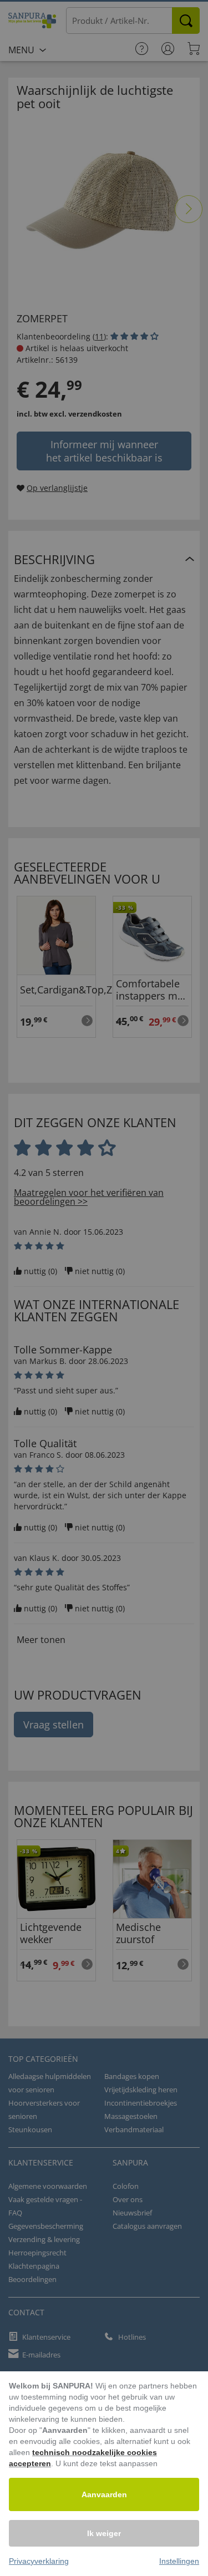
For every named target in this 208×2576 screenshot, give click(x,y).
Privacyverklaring (39, 2561)
